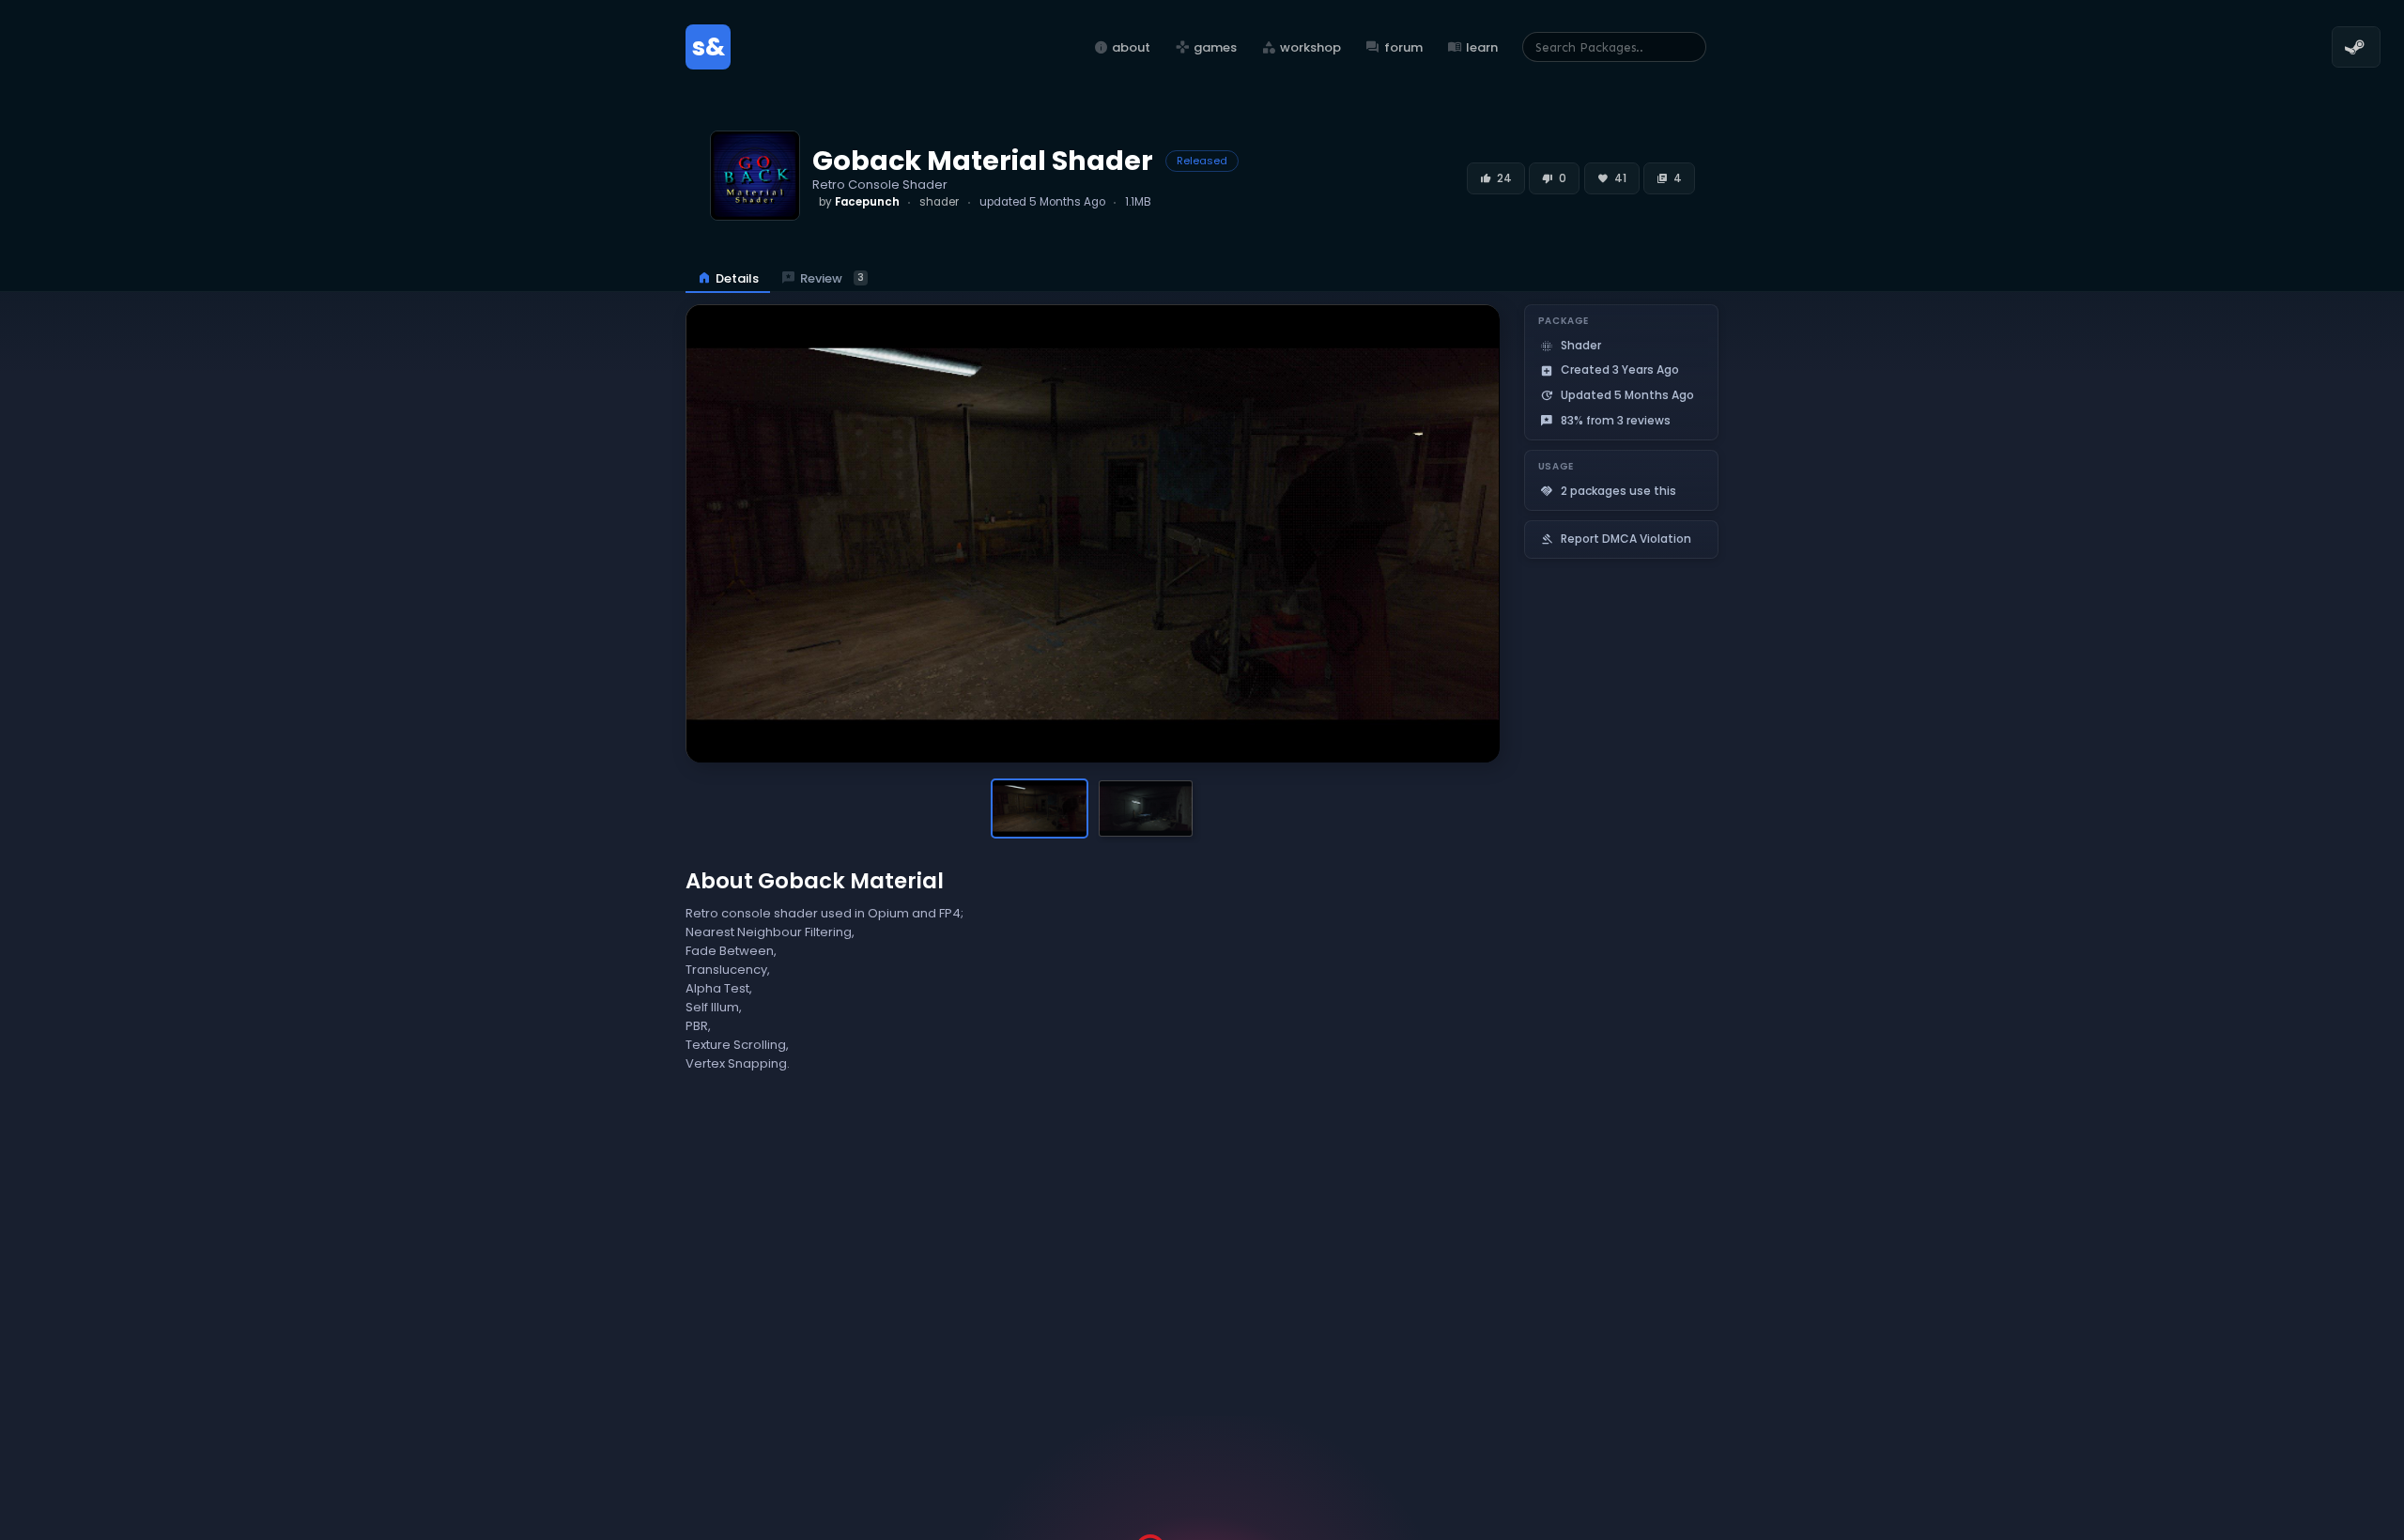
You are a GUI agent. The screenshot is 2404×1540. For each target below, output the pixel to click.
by (859, 202)
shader (939, 202)
